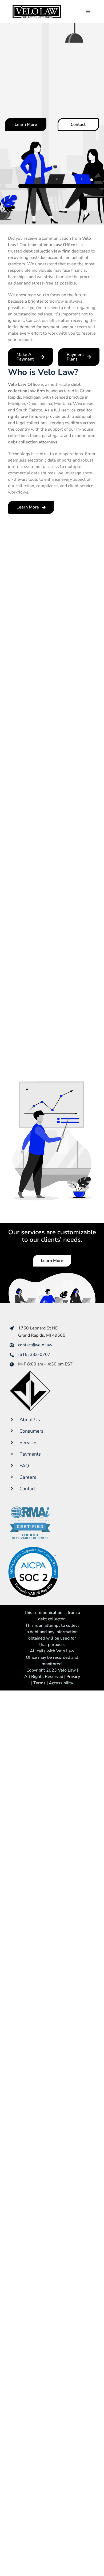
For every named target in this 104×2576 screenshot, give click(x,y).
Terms (39, 1683)
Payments (30, 1454)
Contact (28, 1489)
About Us (30, 1420)
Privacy (73, 1677)
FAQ (24, 1466)
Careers (28, 1477)
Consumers (31, 1431)
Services (29, 1443)
